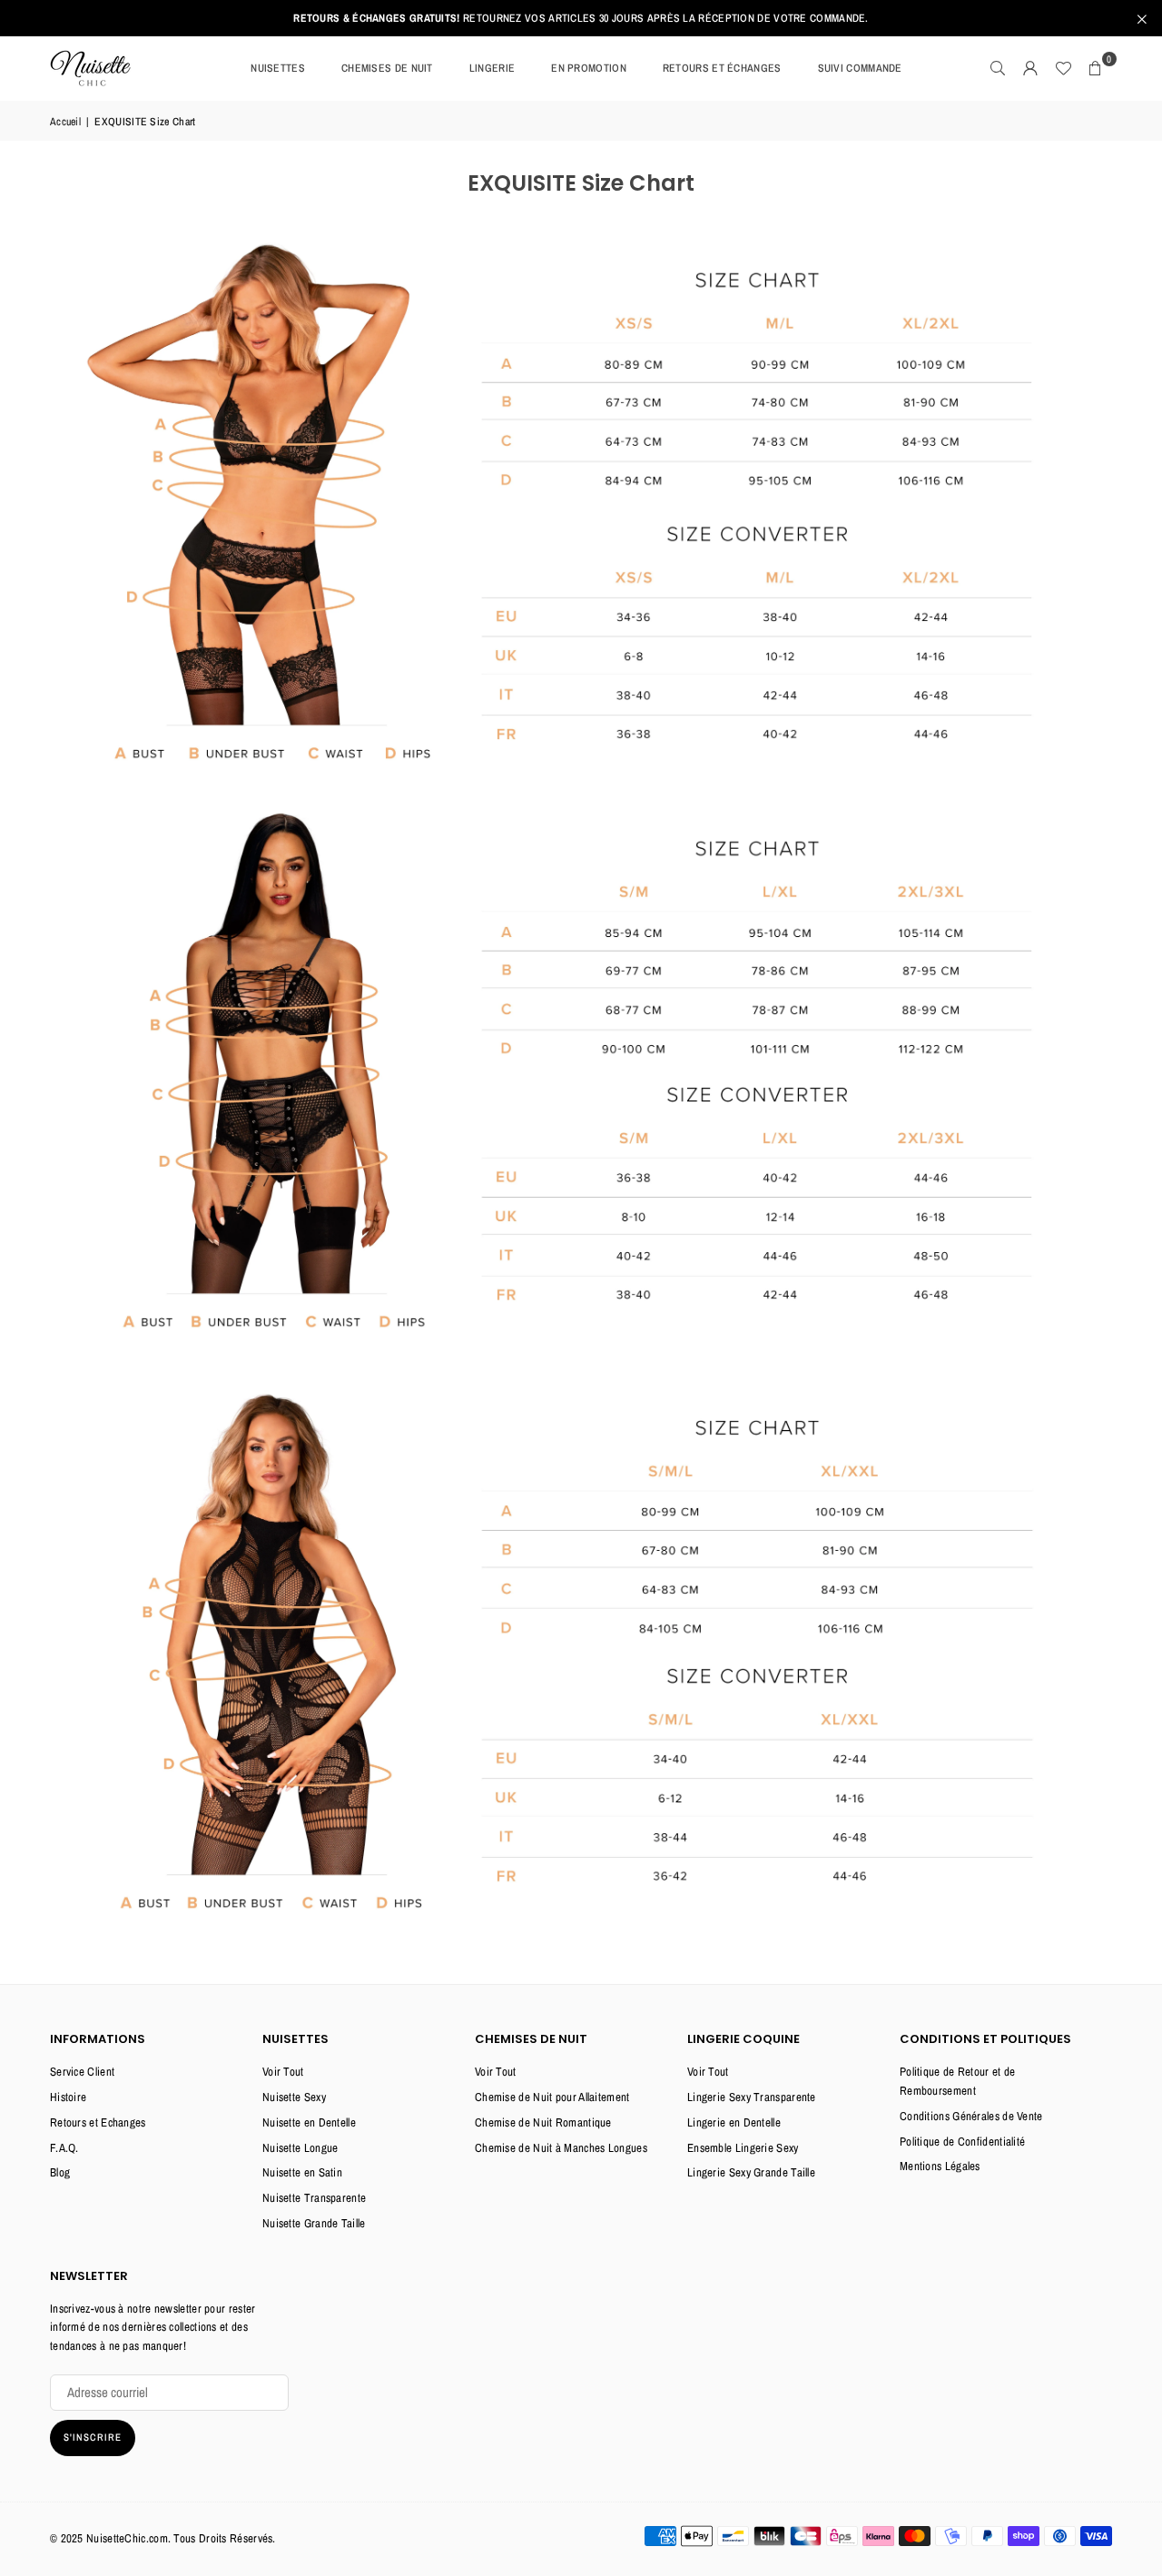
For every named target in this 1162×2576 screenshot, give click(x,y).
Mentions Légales (940, 2166)
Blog (60, 2172)
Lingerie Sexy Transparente (752, 2097)
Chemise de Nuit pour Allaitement (552, 2097)
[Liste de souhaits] (1063, 68)
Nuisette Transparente (314, 2198)
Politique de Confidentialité (962, 2142)
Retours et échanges (722, 68)
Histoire (68, 2097)
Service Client (82, 2072)
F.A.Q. (64, 2148)
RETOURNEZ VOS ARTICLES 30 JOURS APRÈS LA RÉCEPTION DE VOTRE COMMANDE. (581, 18)
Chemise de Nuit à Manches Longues (561, 2148)
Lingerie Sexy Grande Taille (751, 2172)
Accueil (65, 122)
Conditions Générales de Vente (971, 2116)
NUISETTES (278, 68)
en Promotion (589, 68)
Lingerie (492, 68)
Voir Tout (283, 2072)
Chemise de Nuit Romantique (543, 2122)
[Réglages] (1030, 68)
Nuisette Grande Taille (314, 2223)
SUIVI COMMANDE (860, 68)
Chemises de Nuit (387, 68)
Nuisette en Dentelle (309, 2122)
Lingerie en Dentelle (734, 2122)
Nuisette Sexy (294, 2097)
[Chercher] (998, 68)
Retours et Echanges (98, 2122)
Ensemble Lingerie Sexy (743, 2148)
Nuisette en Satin (302, 2172)
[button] (1096, 68)
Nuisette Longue (300, 2148)
